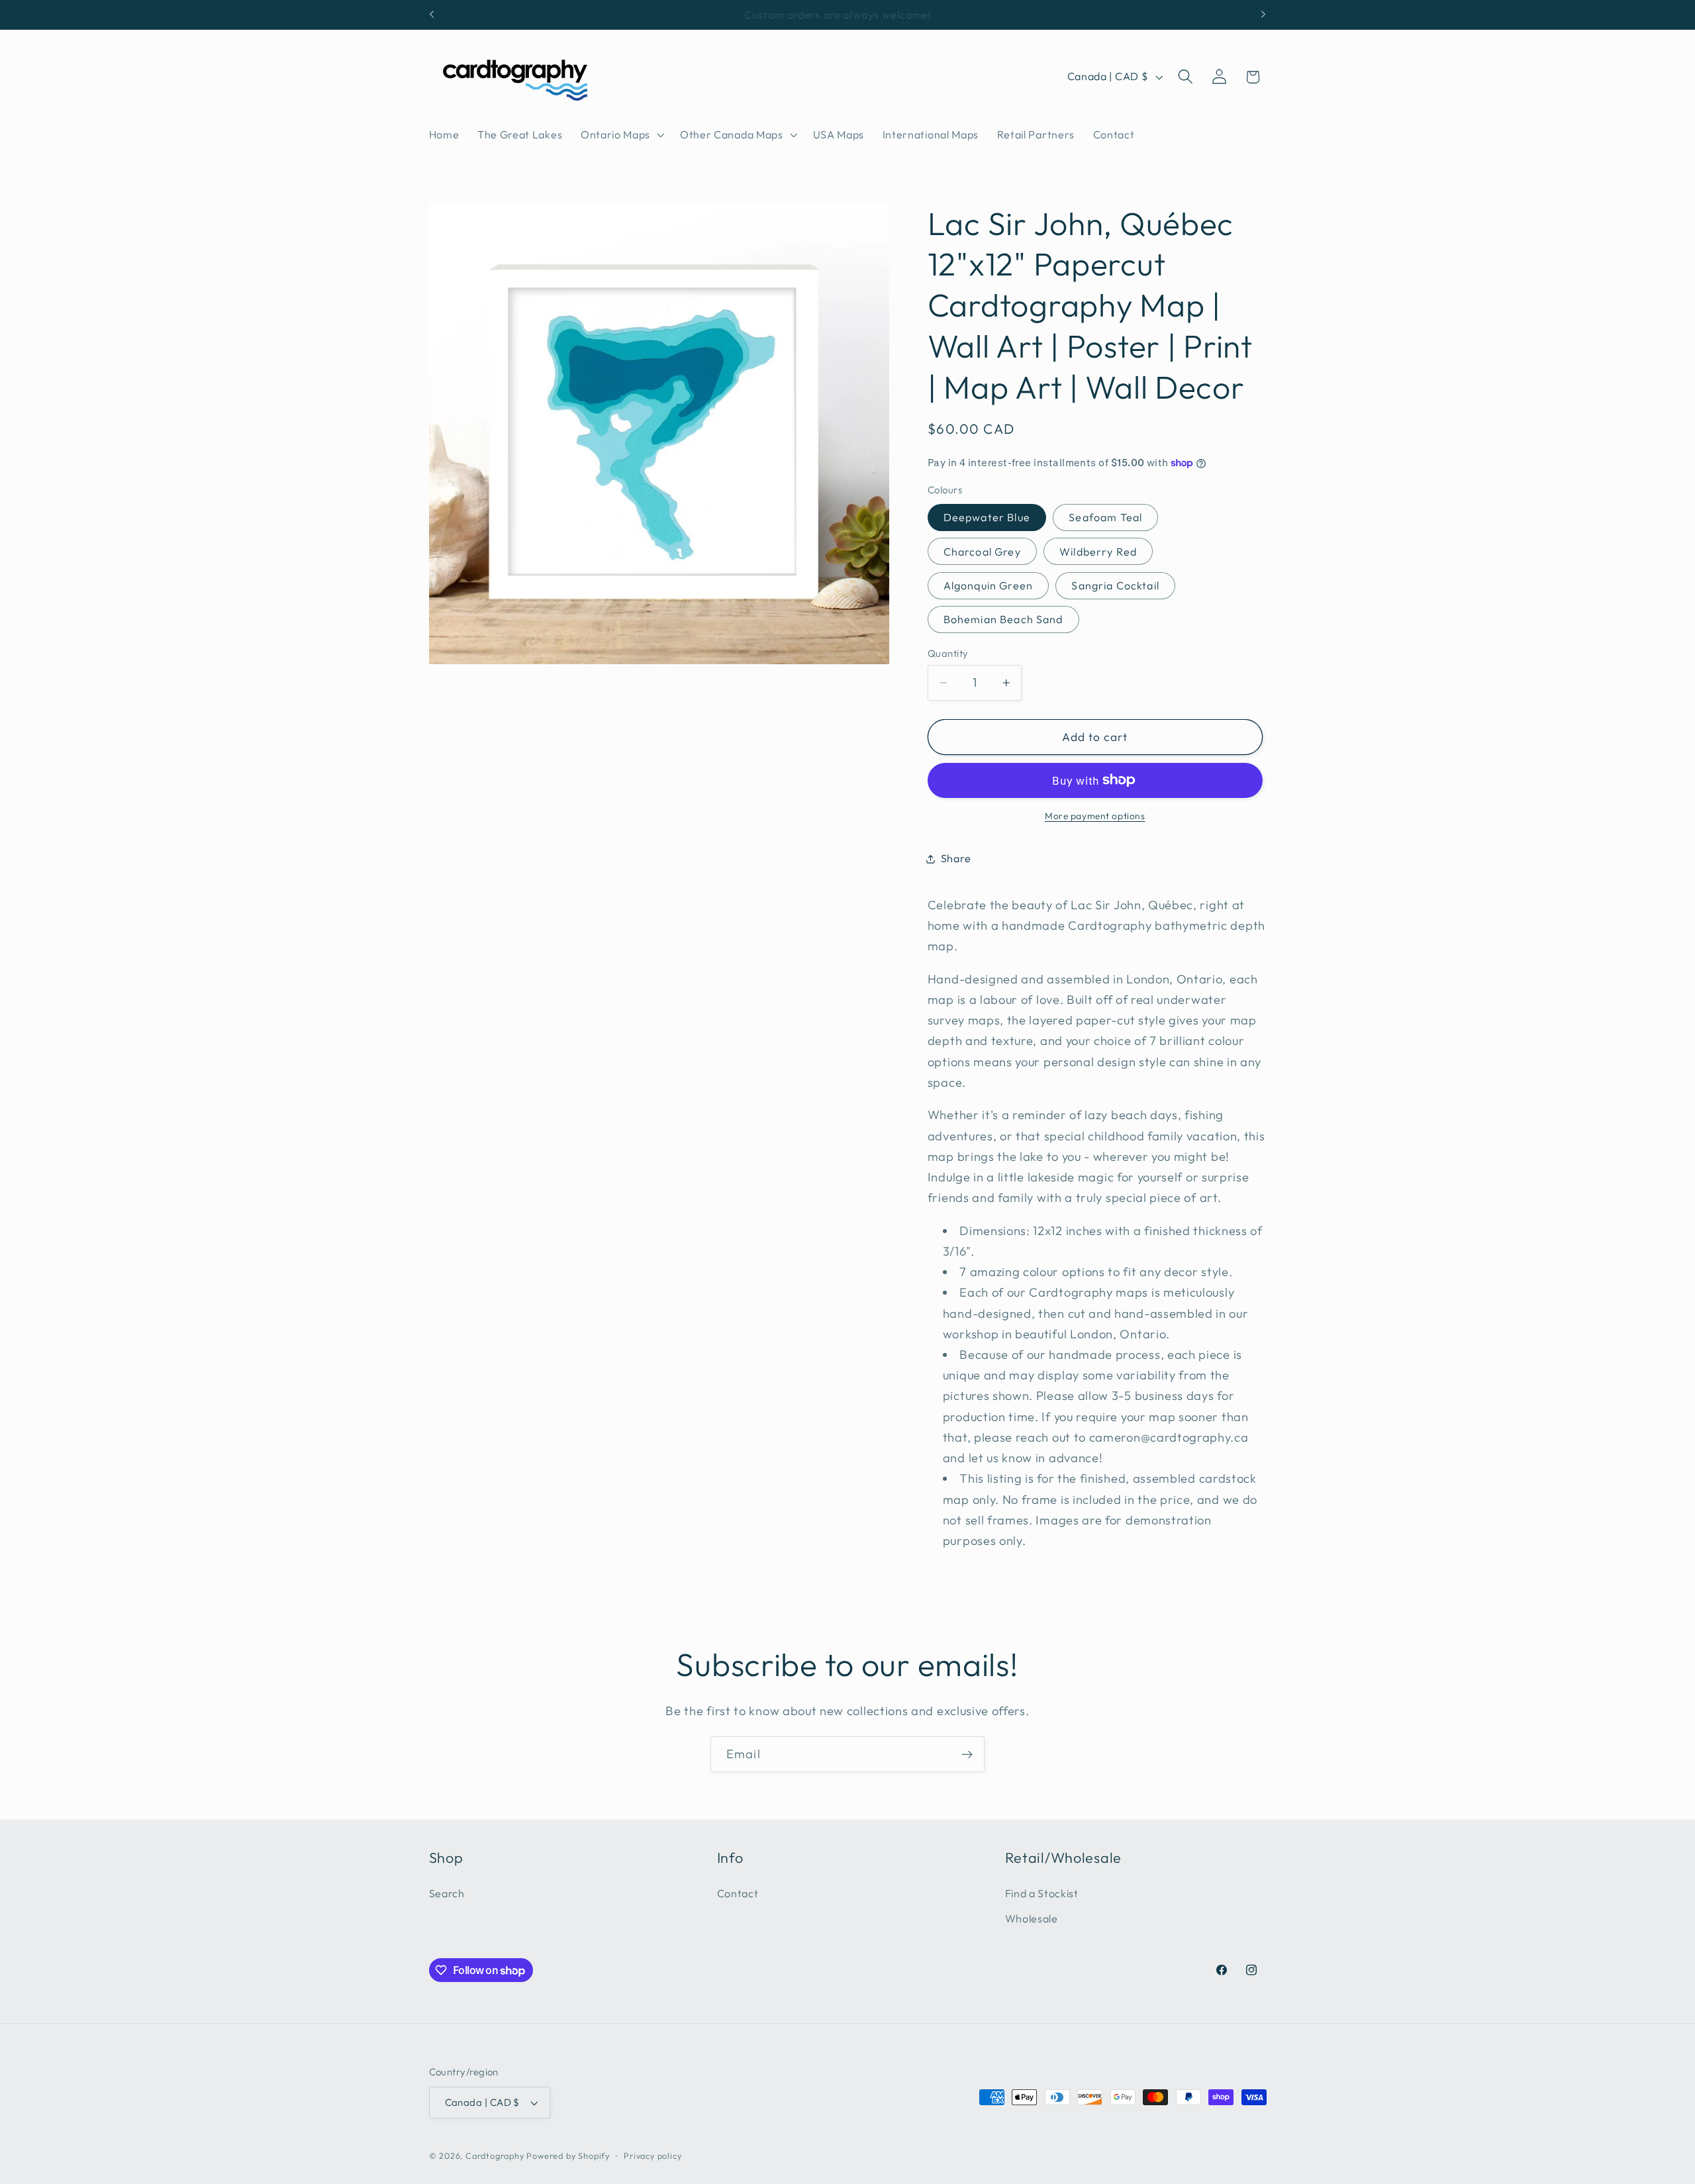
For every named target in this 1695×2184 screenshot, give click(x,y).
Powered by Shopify (568, 2156)
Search (447, 1893)
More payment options (1095, 816)
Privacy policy (653, 2156)
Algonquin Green (988, 585)
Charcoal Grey (982, 552)
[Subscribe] (967, 1754)
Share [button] (956, 858)
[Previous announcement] (432, 15)
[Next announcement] (1263, 15)
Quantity (948, 653)
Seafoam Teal (1105, 517)
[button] (621, 134)
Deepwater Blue (987, 517)
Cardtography (495, 2156)
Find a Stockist (1042, 1893)
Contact (738, 1893)
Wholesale (1032, 1919)
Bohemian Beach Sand (1003, 620)
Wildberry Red (1098, 552)
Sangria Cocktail (1115, 585)
